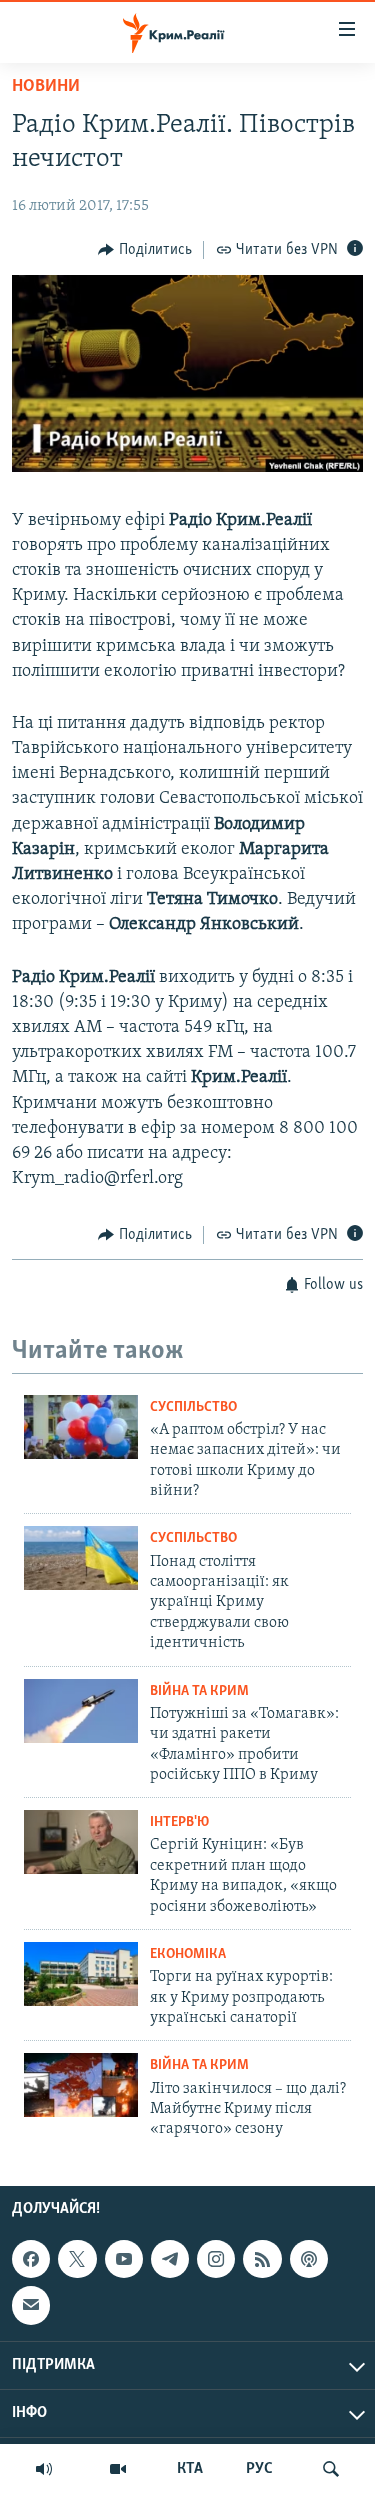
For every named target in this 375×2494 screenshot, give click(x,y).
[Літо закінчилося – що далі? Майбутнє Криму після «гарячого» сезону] (81, 2085)
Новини (46, 87)
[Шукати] (331, 2469)
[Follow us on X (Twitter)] (77, 2259)
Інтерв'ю (179, 1822)
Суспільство (193, 1407)
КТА (190, 2469)
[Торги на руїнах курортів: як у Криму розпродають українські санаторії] (81, 1974)
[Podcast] (309, 2259)
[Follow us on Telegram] (170, 2259)
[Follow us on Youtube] (124, 2259)
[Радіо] (44, 2469)
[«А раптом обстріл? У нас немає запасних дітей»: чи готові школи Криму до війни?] (81, 1427)
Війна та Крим (199, 1691)
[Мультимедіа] (118, 2469)
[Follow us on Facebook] (31, 2259)
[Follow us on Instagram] (216, 2259)
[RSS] (262, 2259)
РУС (259, 2469)
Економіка (188, 1954)
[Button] (145, 250)
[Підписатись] (31, 2305)
